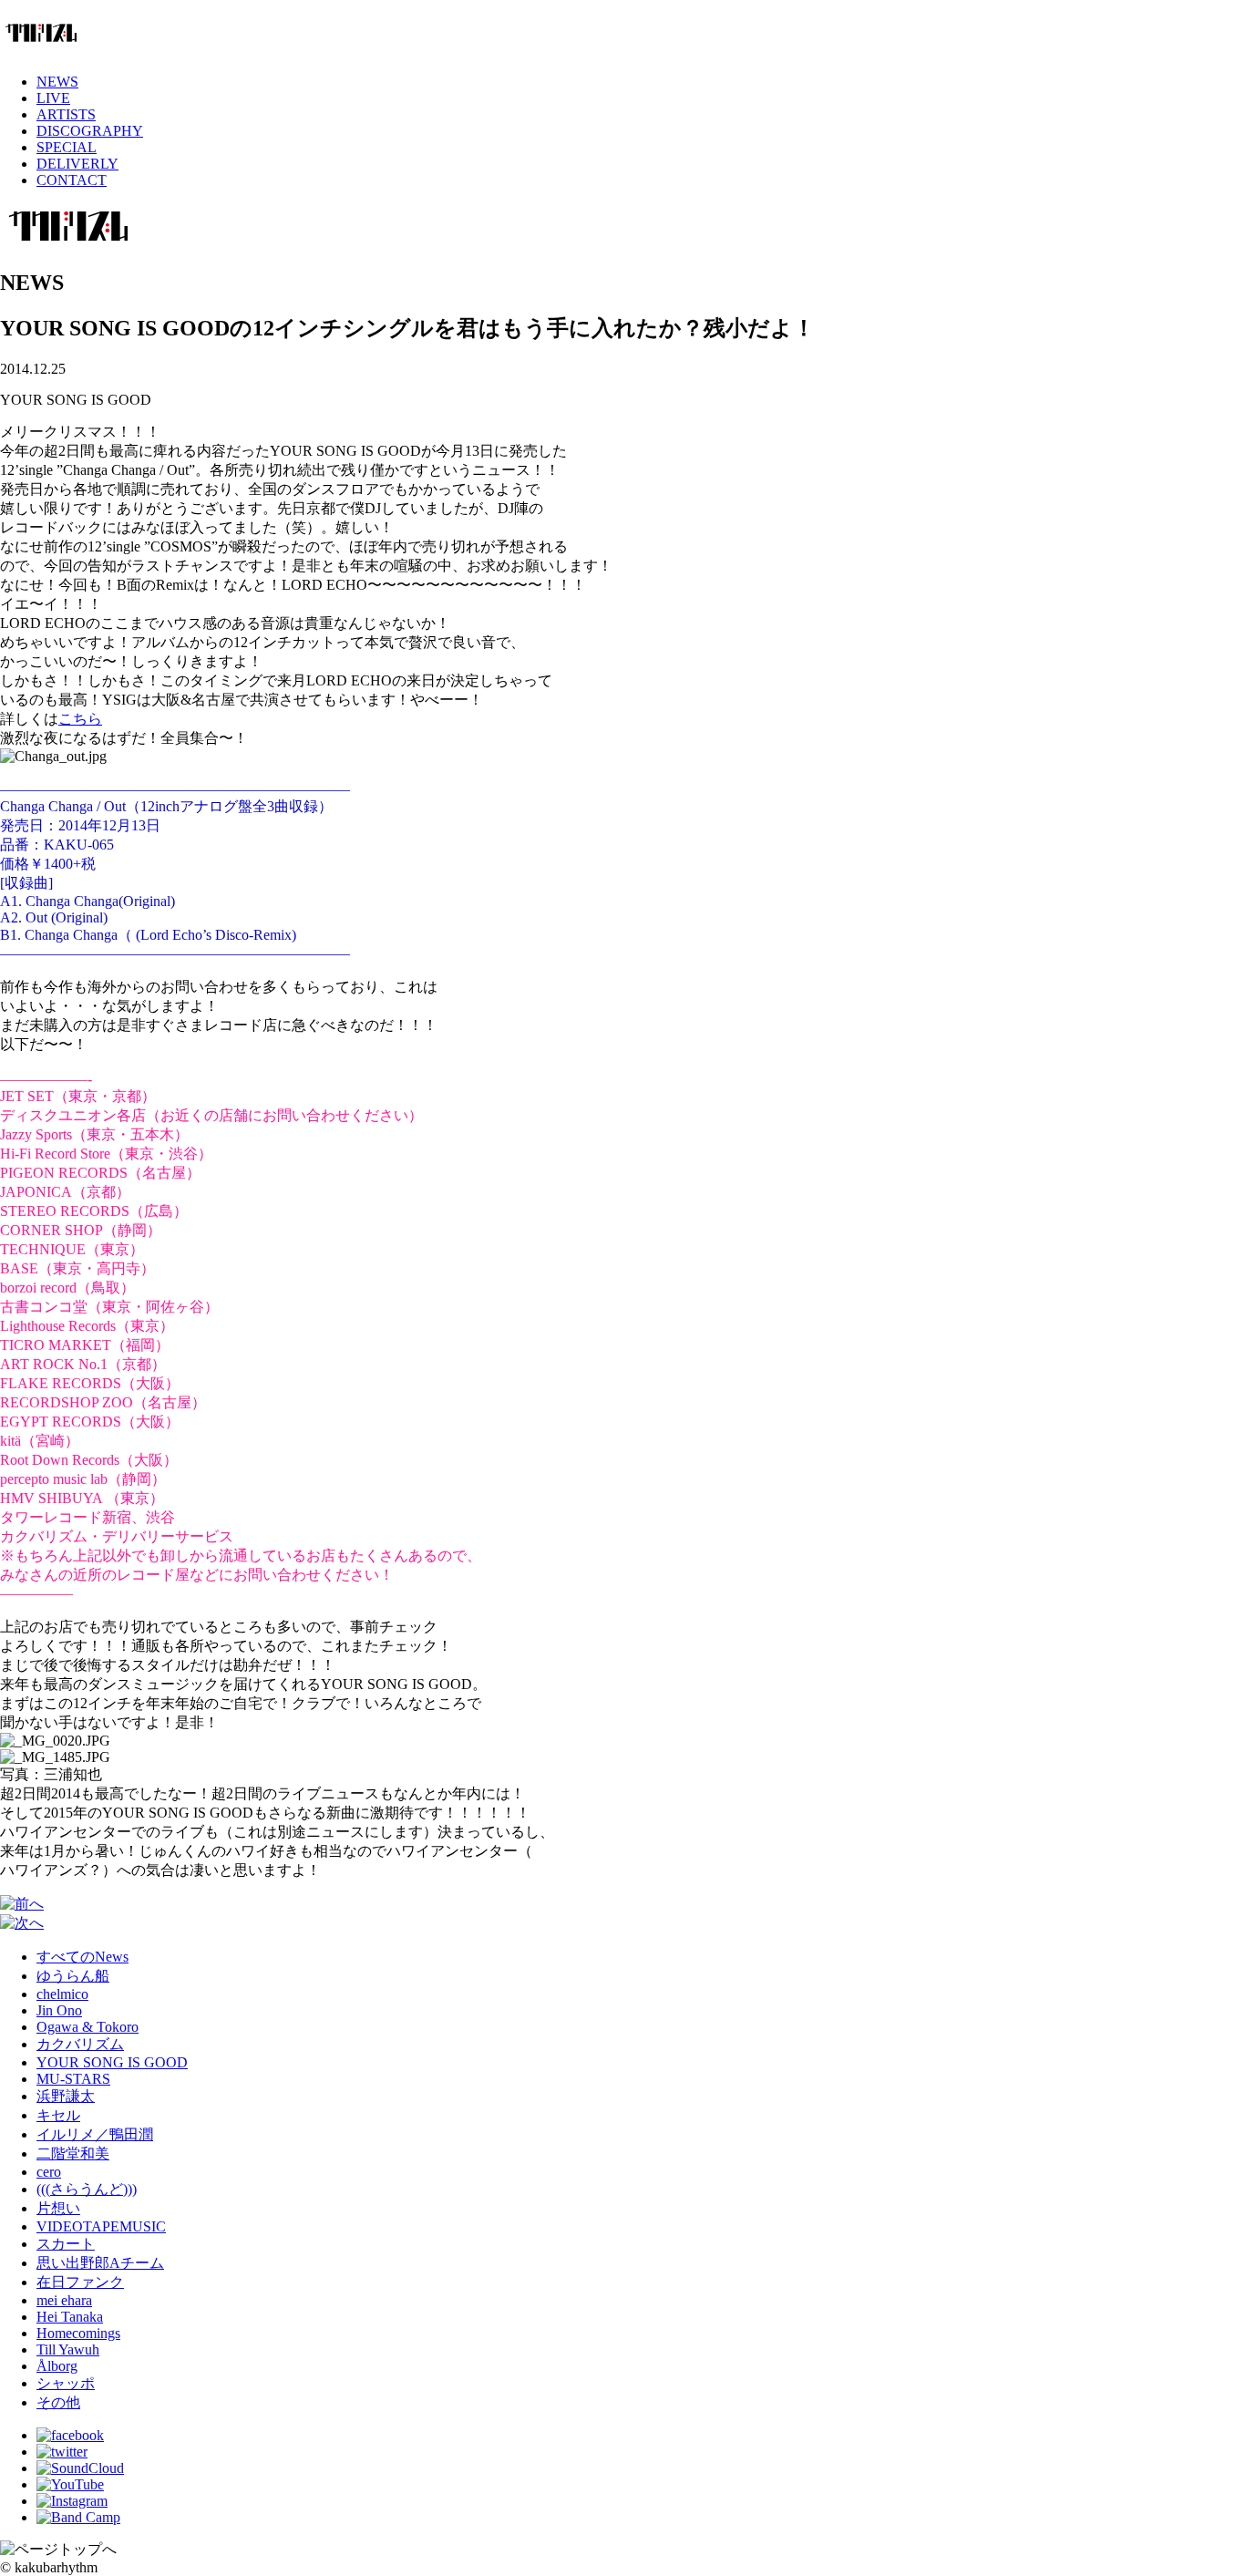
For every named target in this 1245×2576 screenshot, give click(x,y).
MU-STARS (73, 2079)
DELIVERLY (77, 164)
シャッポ (66, 2383)
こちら (80, 719)
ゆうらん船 (73, 1976)
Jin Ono (59, 2010)
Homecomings (78, 2333)
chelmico (62, 1994)
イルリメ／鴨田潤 (95, 2134)
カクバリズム (80, 2044)
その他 (58, 2402)
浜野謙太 (66, 2096)
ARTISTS (66, 114)
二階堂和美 (73, 2154)
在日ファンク (80, 2282)
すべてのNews (82, 1957)
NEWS (57, 82)
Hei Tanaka (70, 2317)
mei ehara (64, 2300)
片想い (58, 2208)
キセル (58, 2115)
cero (49, 2172)
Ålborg (57, 2366)
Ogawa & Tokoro (87, 2027)
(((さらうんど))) (87, 2189)
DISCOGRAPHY (90, 131)
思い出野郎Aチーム (100, 2263)
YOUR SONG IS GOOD (112, 2062)
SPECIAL (67, 147)
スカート (66, 2244)
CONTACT (72, 180)
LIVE (53, 98)
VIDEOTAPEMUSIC (101, 2226)
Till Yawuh (68, 2349)
